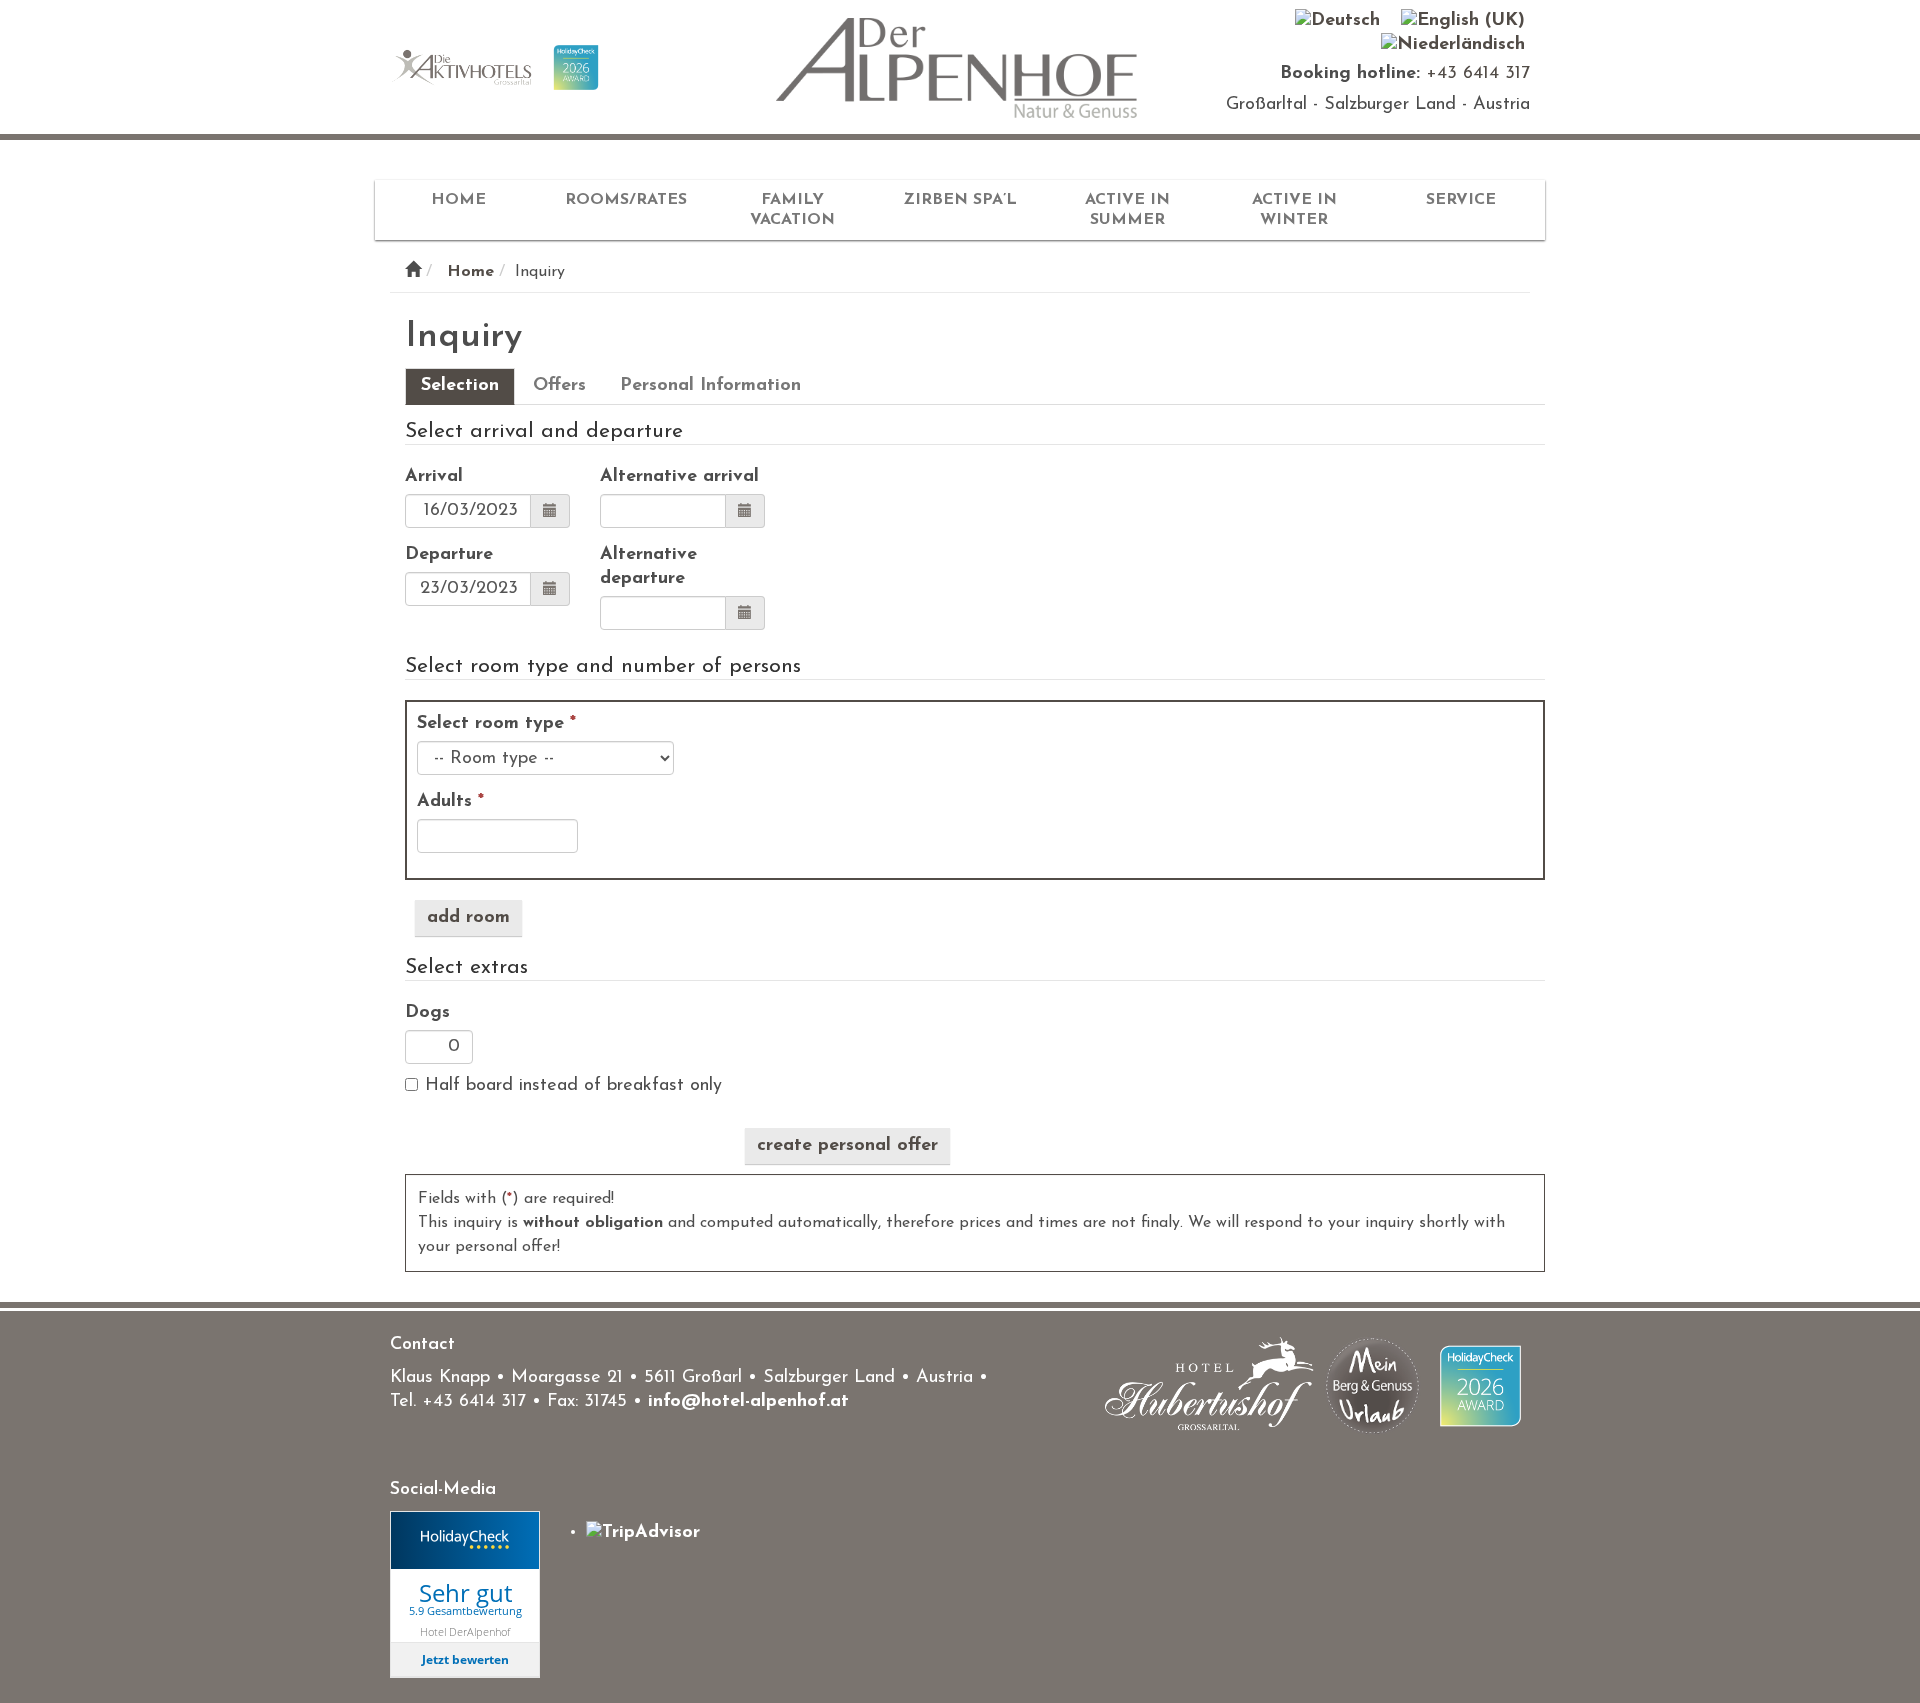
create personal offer (847, 1146)
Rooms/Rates (626, 200)
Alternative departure (648, 567)
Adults (450, 802)
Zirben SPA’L (960, 200)
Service (1461, 200)
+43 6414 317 (1478, 74)
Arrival (434, 477)
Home (458, 200)
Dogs (427, 1013)
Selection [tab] (460, 386)
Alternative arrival (679, 477)
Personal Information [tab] (710, 386)
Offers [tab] (559, 386)
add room (468, 918)
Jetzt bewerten (465, 1659)
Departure (449, 555)
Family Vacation (792, 210)
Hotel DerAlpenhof (465, 1631)
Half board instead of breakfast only (573, 1086)
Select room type (496, 724)
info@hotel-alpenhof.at (748, 1402)
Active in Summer (1127, 210)
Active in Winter (1294, 210)
